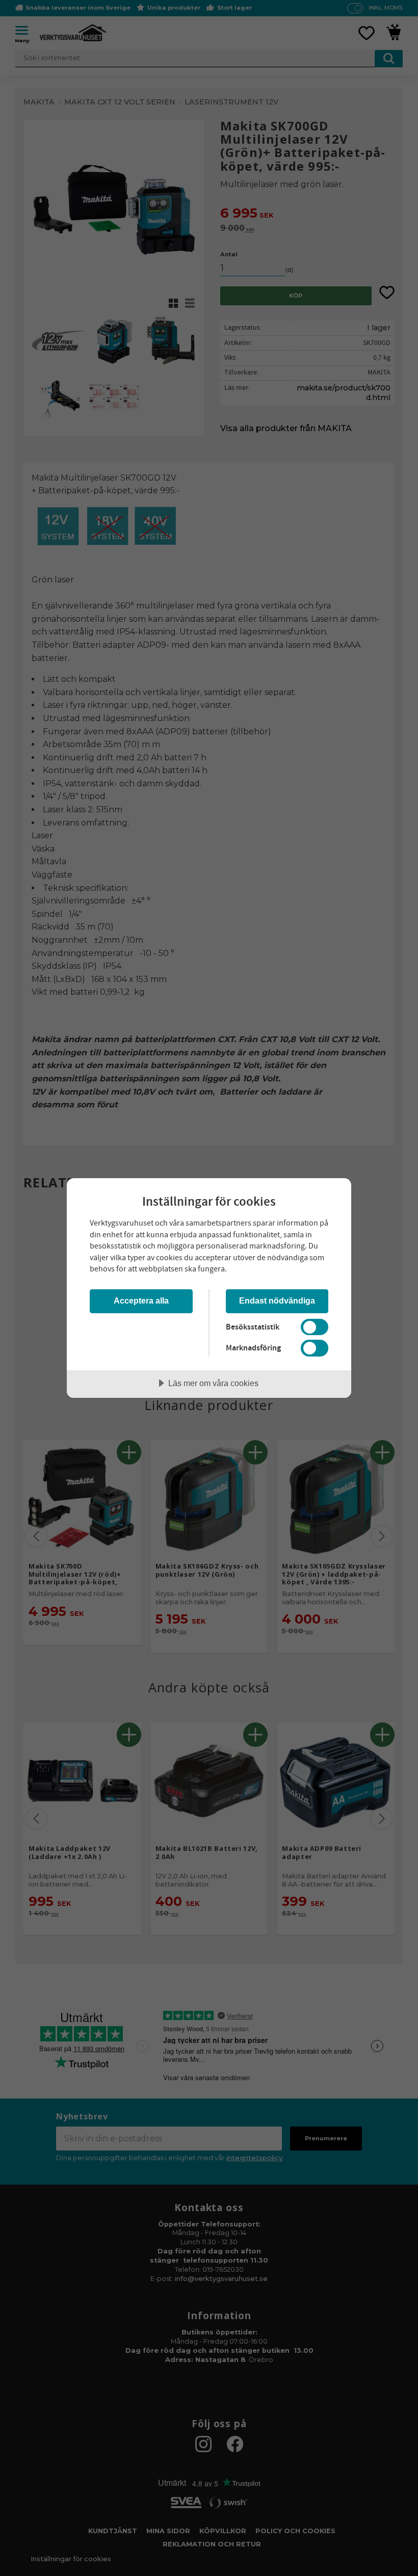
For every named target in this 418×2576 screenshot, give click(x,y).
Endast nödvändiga (277, 1300)
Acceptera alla (141, 1300)
